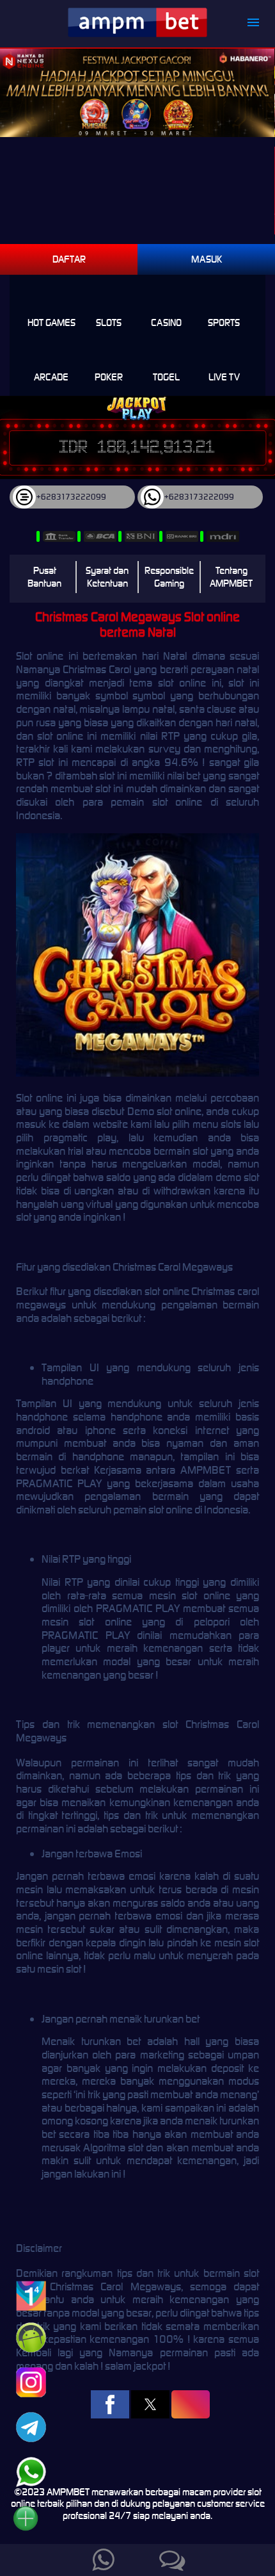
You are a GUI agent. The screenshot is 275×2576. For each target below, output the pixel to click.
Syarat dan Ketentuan (107, 577)
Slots (109, 322)
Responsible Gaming (169, 577)
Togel (166, 377)
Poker (109, 377)
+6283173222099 (71, 497)
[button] (110, 2404)
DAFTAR (69, 259)
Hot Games (51, 322)
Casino (166, 322)
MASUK (207, 259)
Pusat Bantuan (44, 577)
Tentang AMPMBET (231, 577)
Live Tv (224, 377)
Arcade (51, 377)
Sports (224, 322)
